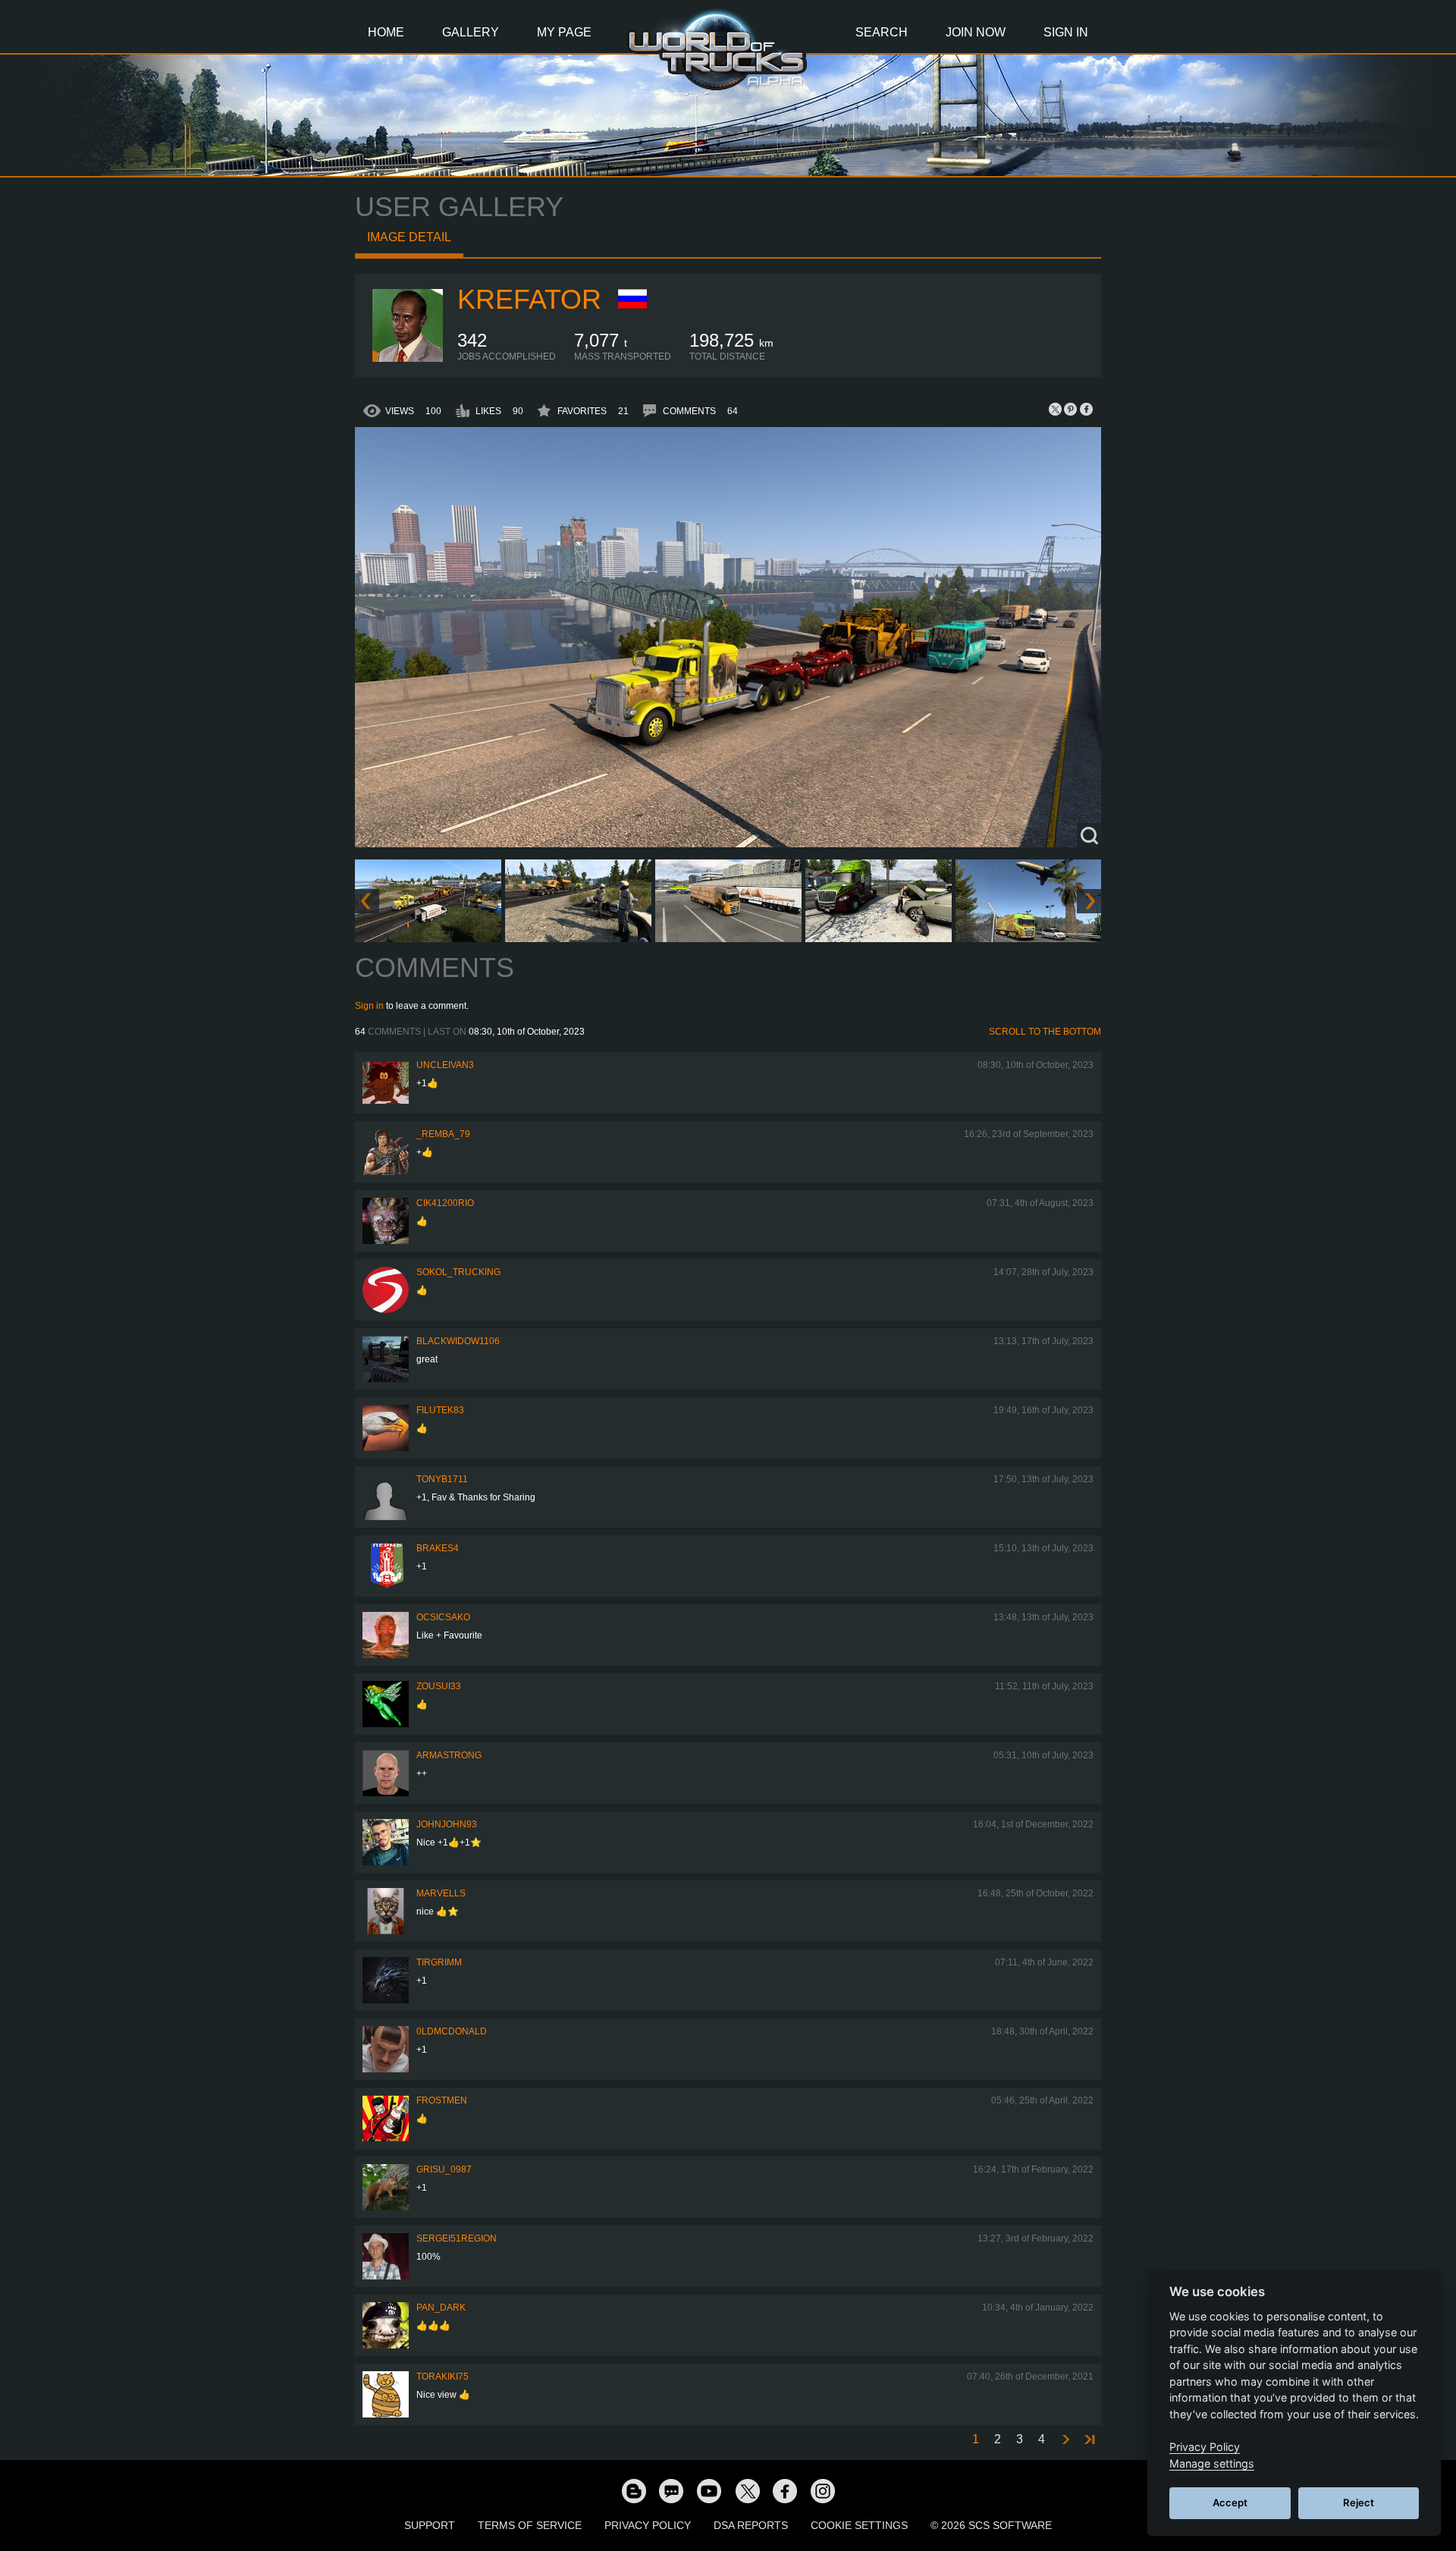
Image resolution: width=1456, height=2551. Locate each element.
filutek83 (440, 1410)
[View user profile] (406, 359)
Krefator (529, 299)
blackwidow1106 (458, 1341)
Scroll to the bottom (1045, 1032)
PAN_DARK (441, 2308)
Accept (1230, 2502)
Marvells (441, 1893)
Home (386, 32)
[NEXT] (1065, 2440)
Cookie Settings (859, 2525)
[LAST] (1089, 2440)
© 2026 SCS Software (991, 2525)
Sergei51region (457, 2238)
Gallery (471, 32)
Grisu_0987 (444, 2169)
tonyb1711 (442, 1479)
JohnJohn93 (447, 1824)
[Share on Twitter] (1056, 409)
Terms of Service (530, 2525)
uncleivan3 (445, 1065)
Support (430, 2525)
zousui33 (439, 1686)
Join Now (976, 32)
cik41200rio (445, 1203)
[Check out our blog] (633, 2490)
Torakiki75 (442, 2377)
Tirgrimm (439, 1962)
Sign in (369, 1006)
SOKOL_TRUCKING (458, 1272)
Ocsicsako (443, 1617)
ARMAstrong (449, 1755)
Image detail (409, 237)
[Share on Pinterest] (1071, 409)
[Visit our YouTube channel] (709, 2490)
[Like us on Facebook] (785, 2490)
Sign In (1066, 32)
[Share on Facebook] (1086, 409)
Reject (1359, 2502)
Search (882, 32)
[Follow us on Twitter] (747, 2490)
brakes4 (438, 1548)
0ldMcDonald (452, 2031)
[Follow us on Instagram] (823, 2490)
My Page (564, 32)
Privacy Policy (648, 2525)
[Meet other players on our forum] (671, 2490)
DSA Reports (751, 2525)
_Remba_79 (443, 1134)
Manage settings (1212, 2463)
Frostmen (442, 2100)
